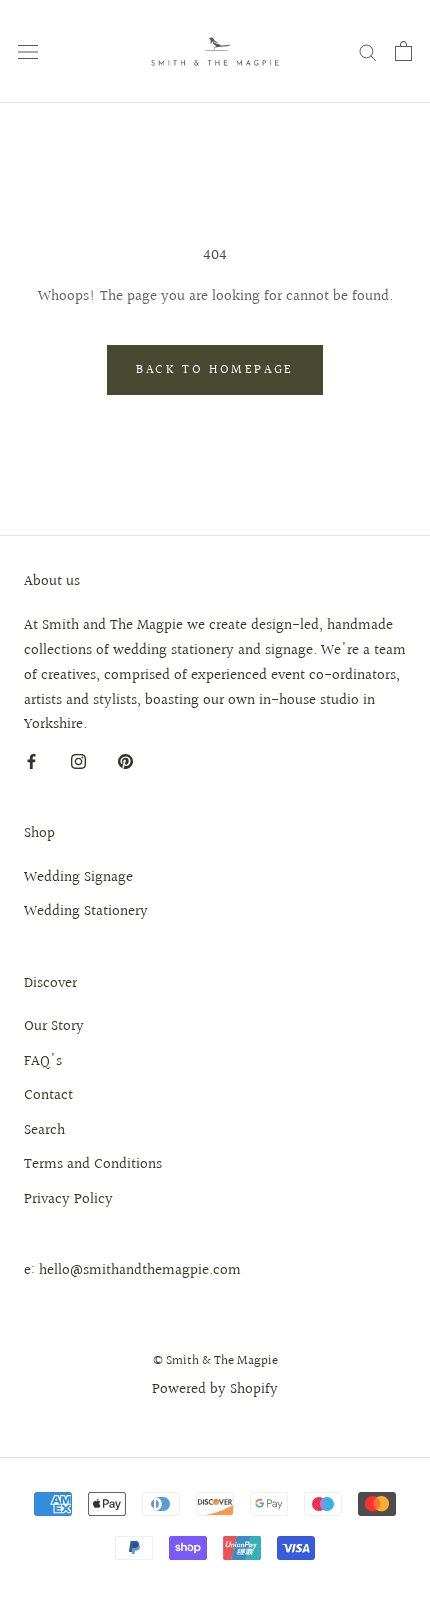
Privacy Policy (68, 1200)
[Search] (368, 51)
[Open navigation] (28, 51)
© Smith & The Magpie (215, 1361)
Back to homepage (215, 370)
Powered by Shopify (215, 1389)
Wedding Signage (78, 878)
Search (44, 1131)
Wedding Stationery (86, 912)
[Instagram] (78, 761)
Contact (48, 1096)
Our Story (54, 1027)
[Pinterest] (125, 761)
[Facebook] (31, 761)
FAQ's (43, 1062)
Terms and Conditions (93, 1165)
